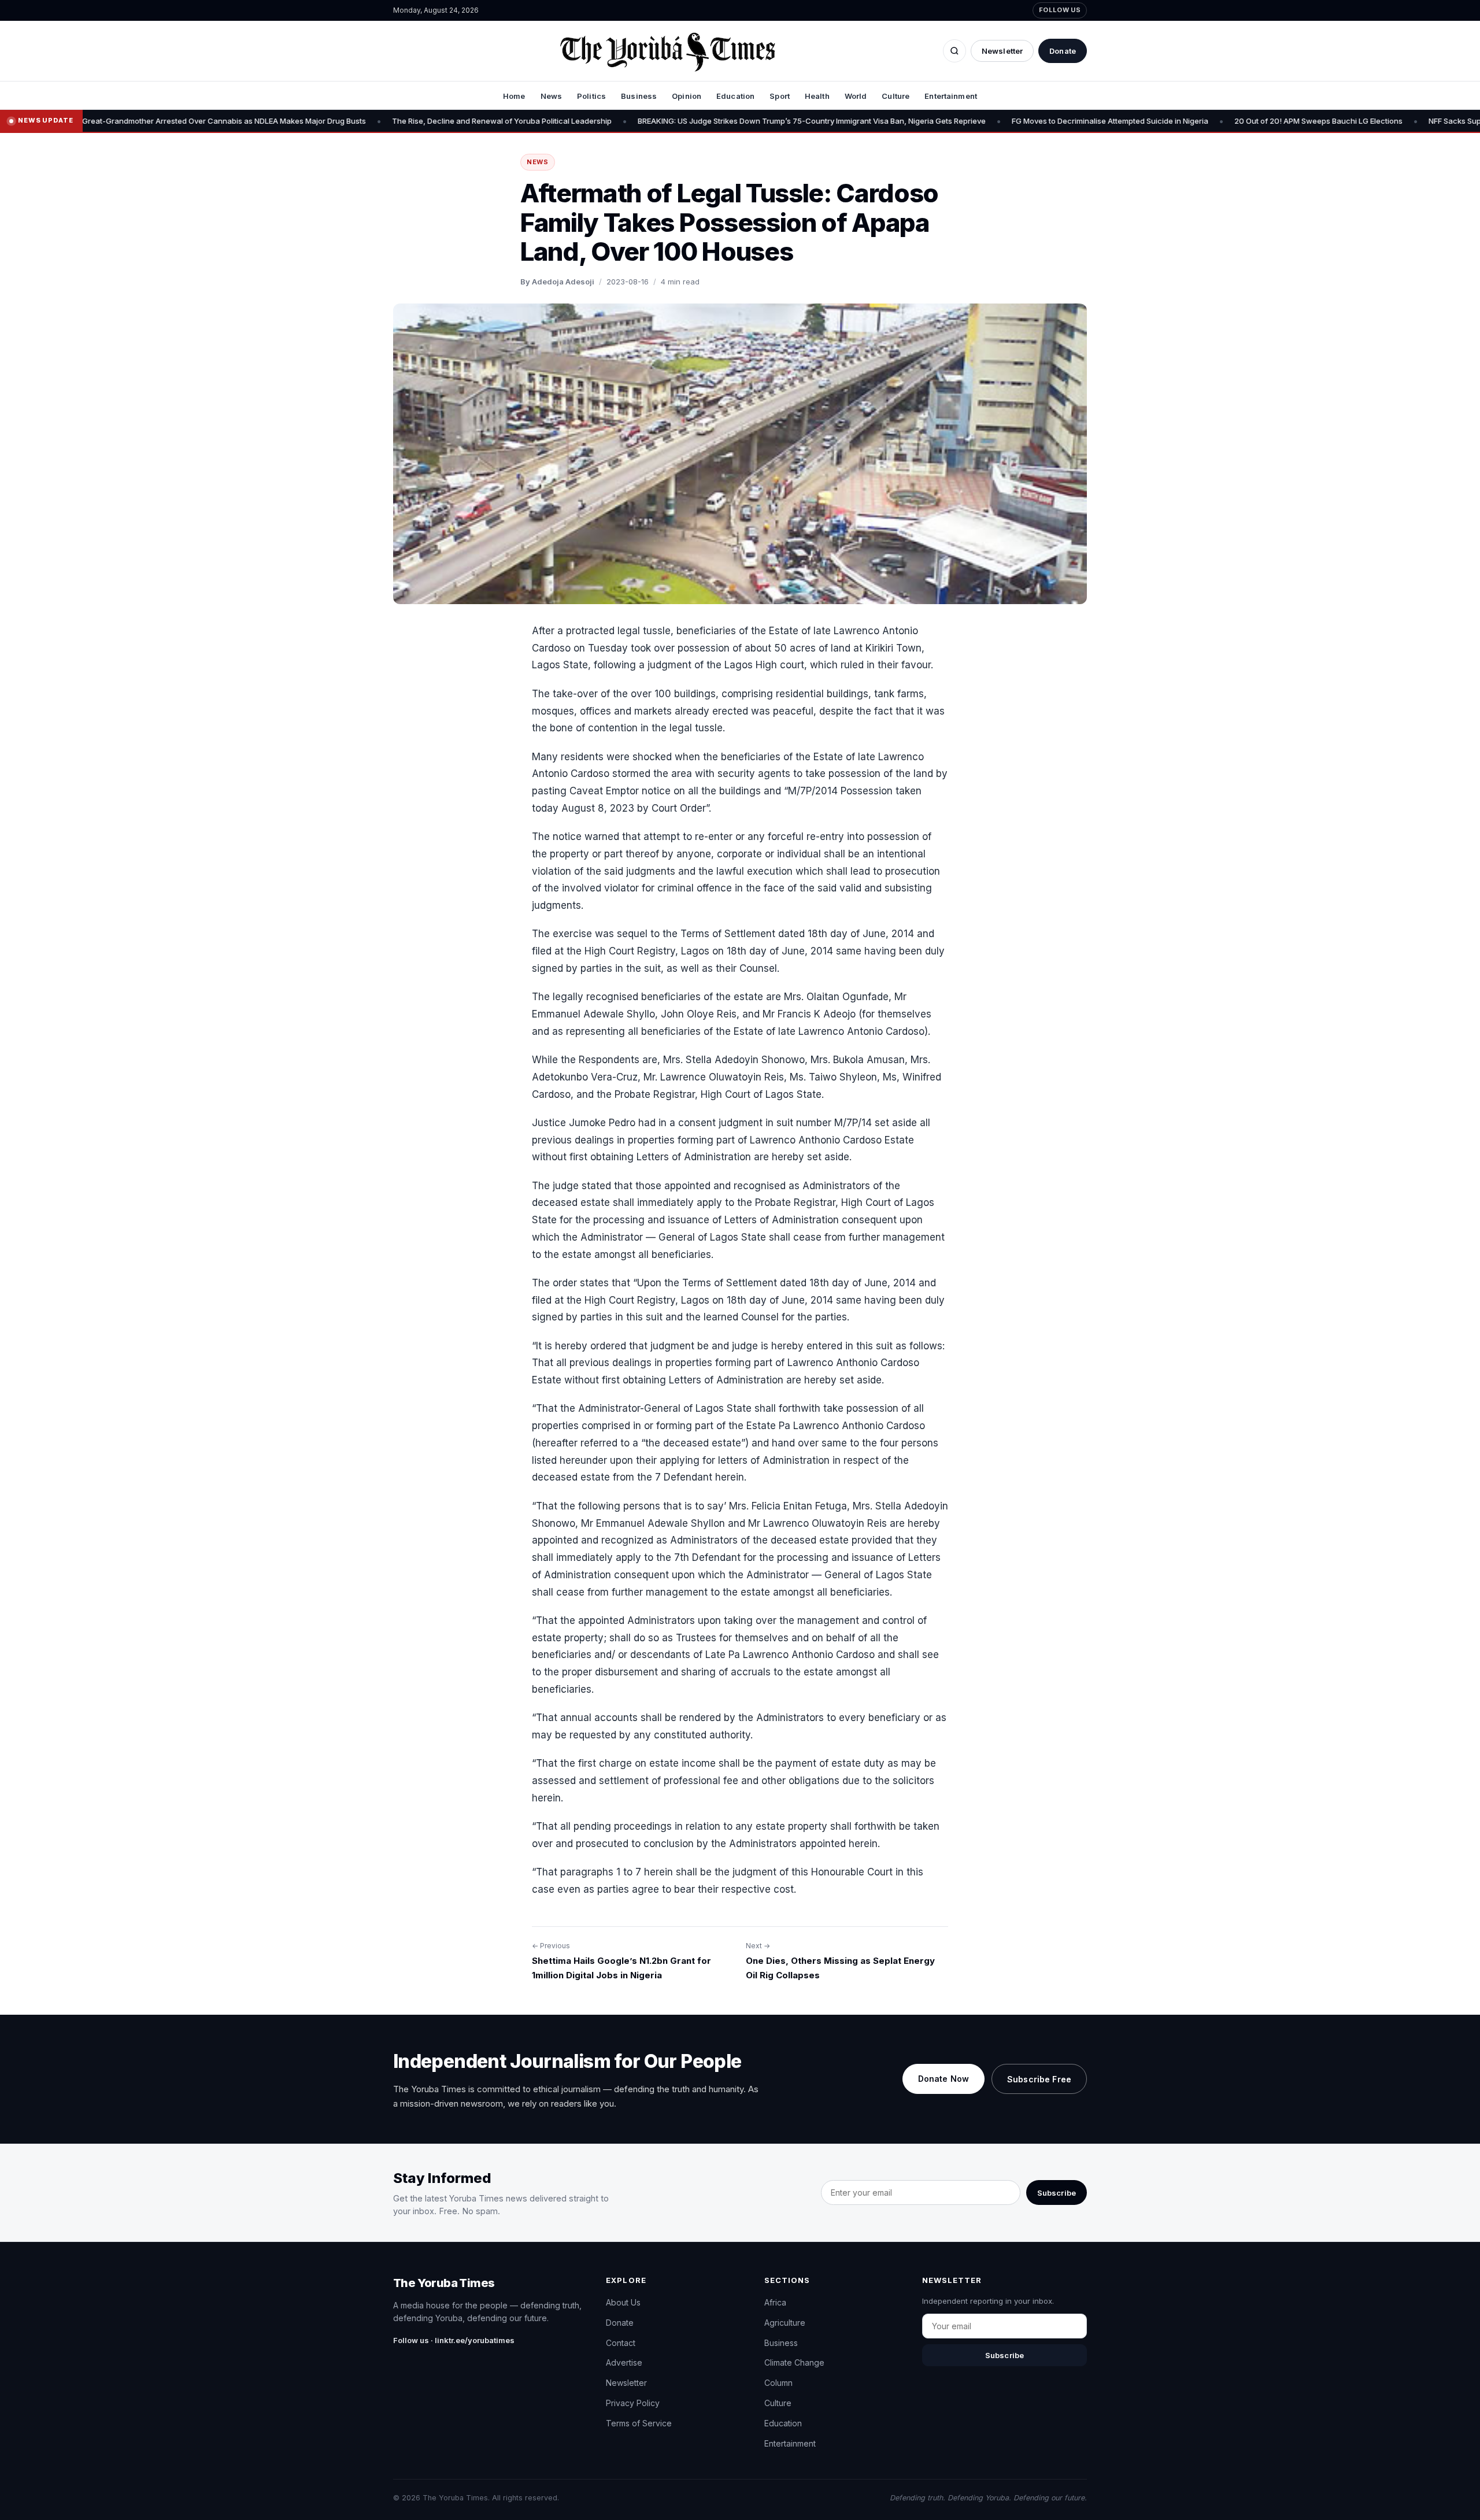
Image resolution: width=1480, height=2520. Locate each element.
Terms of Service (639, 2423)
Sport (780, 96)
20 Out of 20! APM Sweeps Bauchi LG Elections (1185, 121)
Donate (1063, 51)
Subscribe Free (1039, 2079)
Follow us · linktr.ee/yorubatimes (454, 2340)
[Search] (954, 51)
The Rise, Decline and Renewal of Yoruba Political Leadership (369, 121)
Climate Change (794, 2362)
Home (514, 96)
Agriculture (785, 2323)
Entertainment (951, 96)
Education (735, 96)
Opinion (687, 96)
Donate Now (943, 2079)
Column (778, 2383)
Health (817, 96)
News (552, 96)
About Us (623, 2302)
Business (639, 96)
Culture (896, 96)
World (856, 96)
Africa (775, 2302)
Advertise (624, 2362)
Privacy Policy (633, 2403)
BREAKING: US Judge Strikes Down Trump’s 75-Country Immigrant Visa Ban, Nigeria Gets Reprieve (679, 121)
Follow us (1060, 10)
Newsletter (1002, 51)
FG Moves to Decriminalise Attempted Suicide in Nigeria (977, 121)
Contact (621, 2343)
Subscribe (1057, 2193)
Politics (591, 96)
